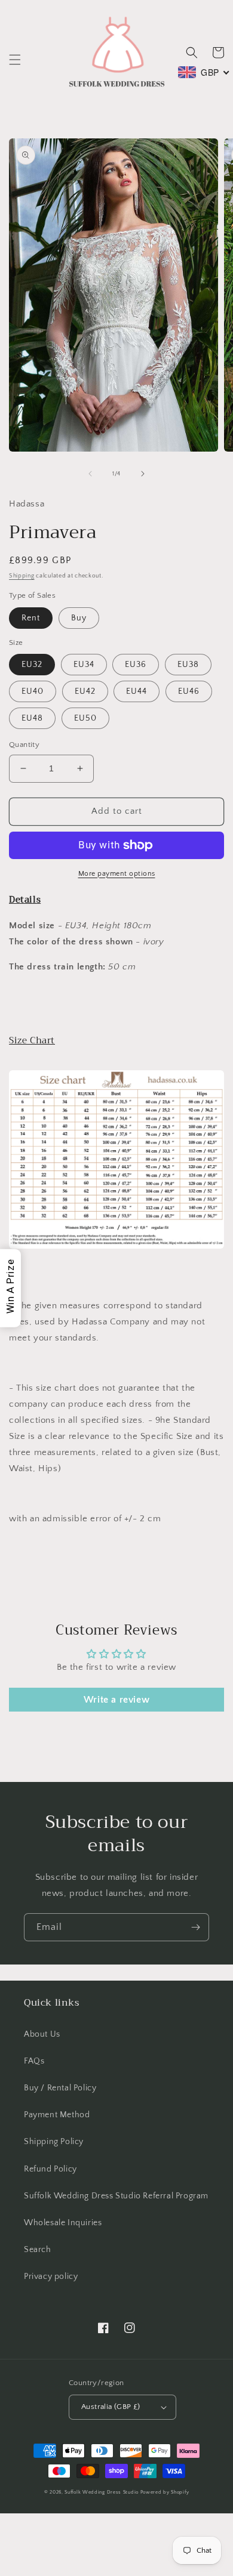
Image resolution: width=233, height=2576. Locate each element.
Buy (79, 618)
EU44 (137, 691)
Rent (31, 618)
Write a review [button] (116, 1700)
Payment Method (57, 2115)
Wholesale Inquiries (63, 2223)
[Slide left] (90, 474)
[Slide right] (143, 474)
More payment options (117, 874)
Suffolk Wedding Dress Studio (102, 2492)
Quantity (24, 745)
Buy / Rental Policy (60, 2088)
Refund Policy (50, 2169)
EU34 (84, 665)
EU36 (136, 665)
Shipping (22, 576)
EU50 (85, 718)
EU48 (32, 718)
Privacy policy (51, 2277)
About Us (42, 2034)
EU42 (85, 691)
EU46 (189, 691)
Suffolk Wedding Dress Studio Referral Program (116, 2196)
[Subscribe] (195, 1927)
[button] (15, 60)
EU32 (32, 665)
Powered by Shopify (165, 2492)
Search (38, 2250)
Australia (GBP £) (111, 2407)
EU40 (33, 691)
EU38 (188, 665)
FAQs (34, 2061)
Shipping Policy (54, 2142)
